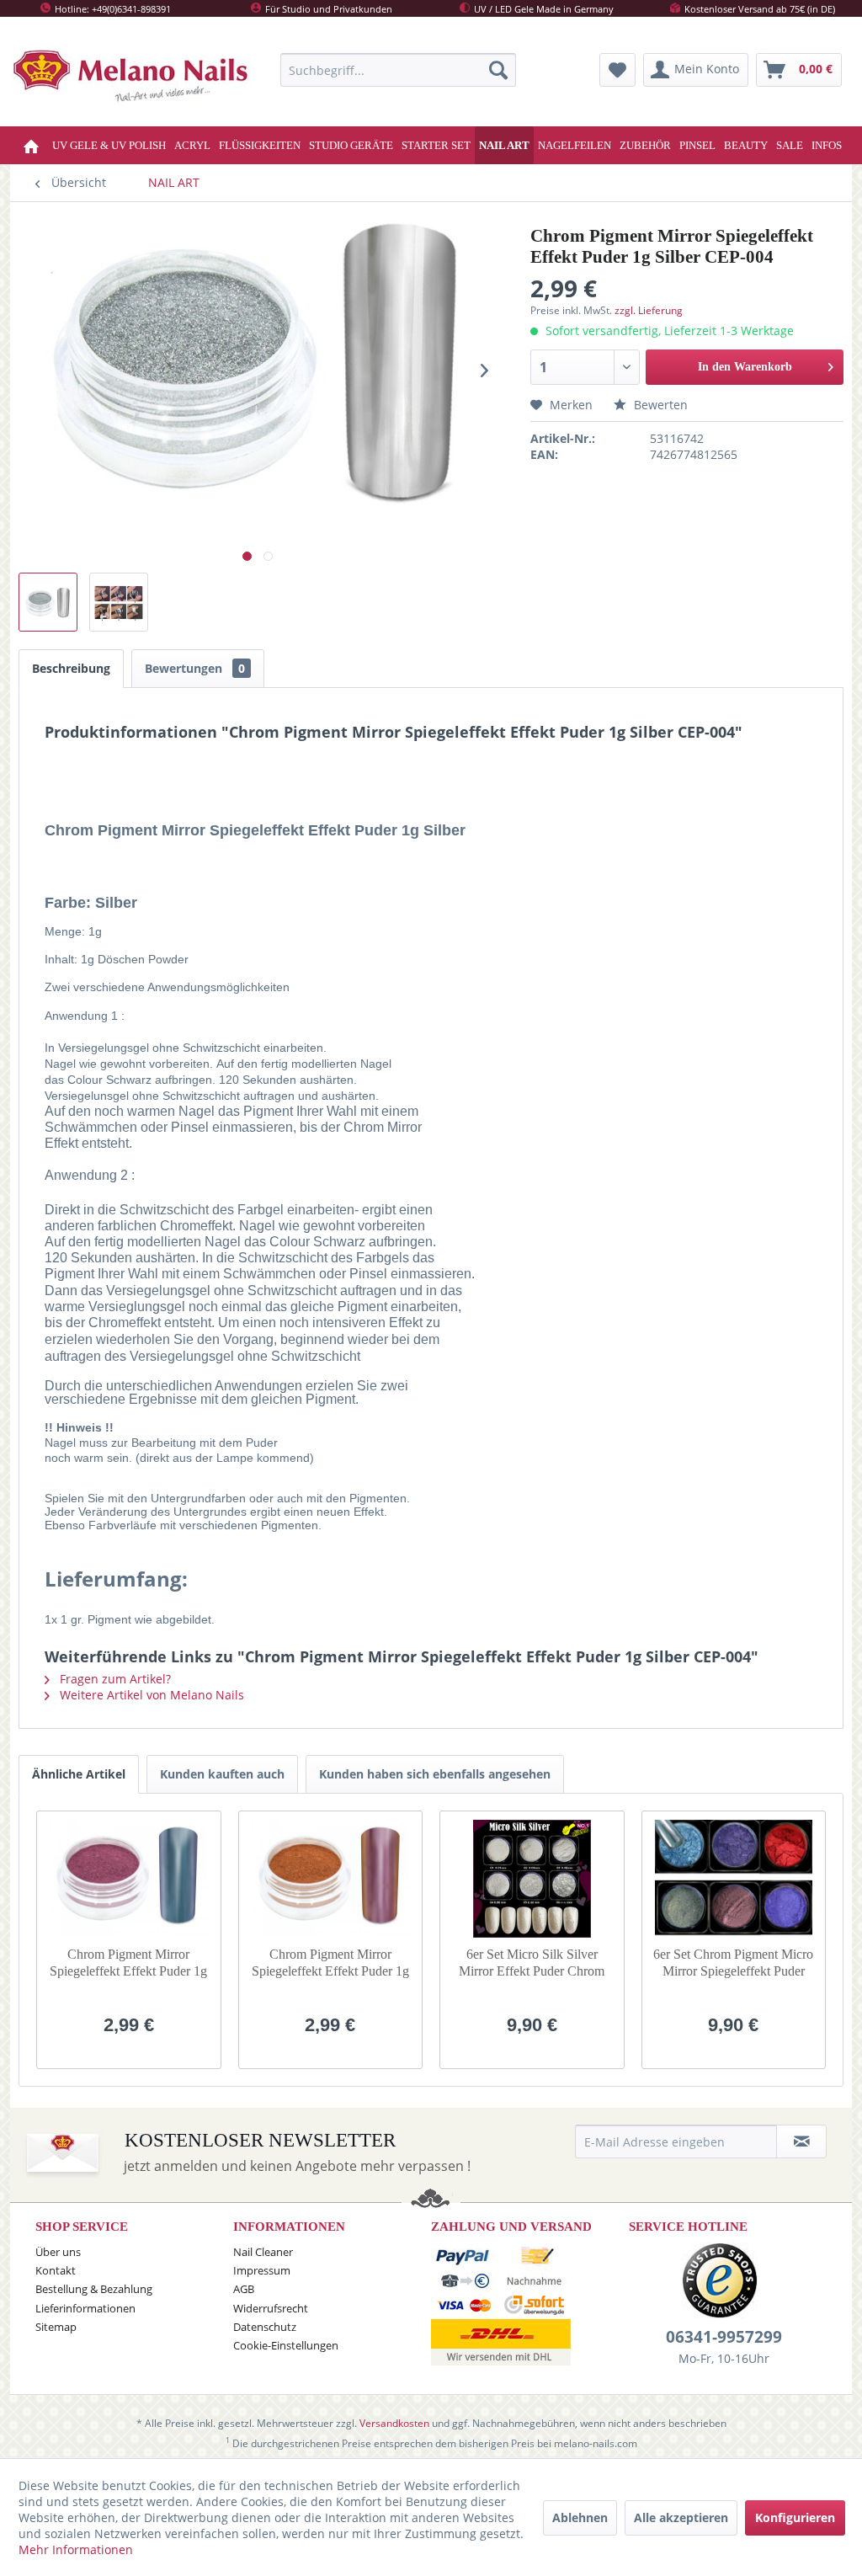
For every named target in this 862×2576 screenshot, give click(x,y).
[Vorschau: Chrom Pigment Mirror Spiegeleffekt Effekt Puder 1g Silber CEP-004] (48, 602)
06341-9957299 (724, 2337)
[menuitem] (398, 70)
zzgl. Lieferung (649, 310)
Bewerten (659, 405)
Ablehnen (580, 2517)
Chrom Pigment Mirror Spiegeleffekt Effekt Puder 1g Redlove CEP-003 (330, 1963)
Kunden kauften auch (222, 1774)
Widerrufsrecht (271, 2308)
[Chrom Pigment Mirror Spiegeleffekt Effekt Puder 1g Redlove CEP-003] (331, 1879)
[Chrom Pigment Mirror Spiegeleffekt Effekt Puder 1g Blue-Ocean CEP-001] (129, 1879)
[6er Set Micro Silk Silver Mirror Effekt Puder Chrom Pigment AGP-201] (532, 1879)
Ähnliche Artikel (79, 1774)
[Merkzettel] (617, 70)
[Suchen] (498, 70)
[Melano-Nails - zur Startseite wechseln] (133, 79)
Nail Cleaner (263, 2252)
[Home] (33, 145)
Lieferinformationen (85, 2308)
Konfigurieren (795, 2517)
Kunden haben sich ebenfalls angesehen (435, 1774)
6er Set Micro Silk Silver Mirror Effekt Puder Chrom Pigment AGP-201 (532, 1963)
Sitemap (56, 2327)
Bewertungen (195, 668)
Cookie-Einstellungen (286, 2345)
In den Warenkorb (745, 367)
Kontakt (56, 2270)
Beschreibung (71, 668)
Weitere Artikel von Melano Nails (150, 1695)
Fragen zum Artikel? (114, 1679)
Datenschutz (265, 2327)
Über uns (58, 2252)
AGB (244, 2289)
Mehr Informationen (76, 2549)
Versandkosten (394, 2423)
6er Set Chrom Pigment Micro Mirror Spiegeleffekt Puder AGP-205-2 (733, 1963)
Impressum (262, 2270)
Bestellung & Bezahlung (94, 2289)
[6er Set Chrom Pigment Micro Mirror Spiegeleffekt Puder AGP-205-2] (734, 1879)
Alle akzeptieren (681, 2517)
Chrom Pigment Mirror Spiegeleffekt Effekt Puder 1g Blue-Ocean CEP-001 (128, 1963)
